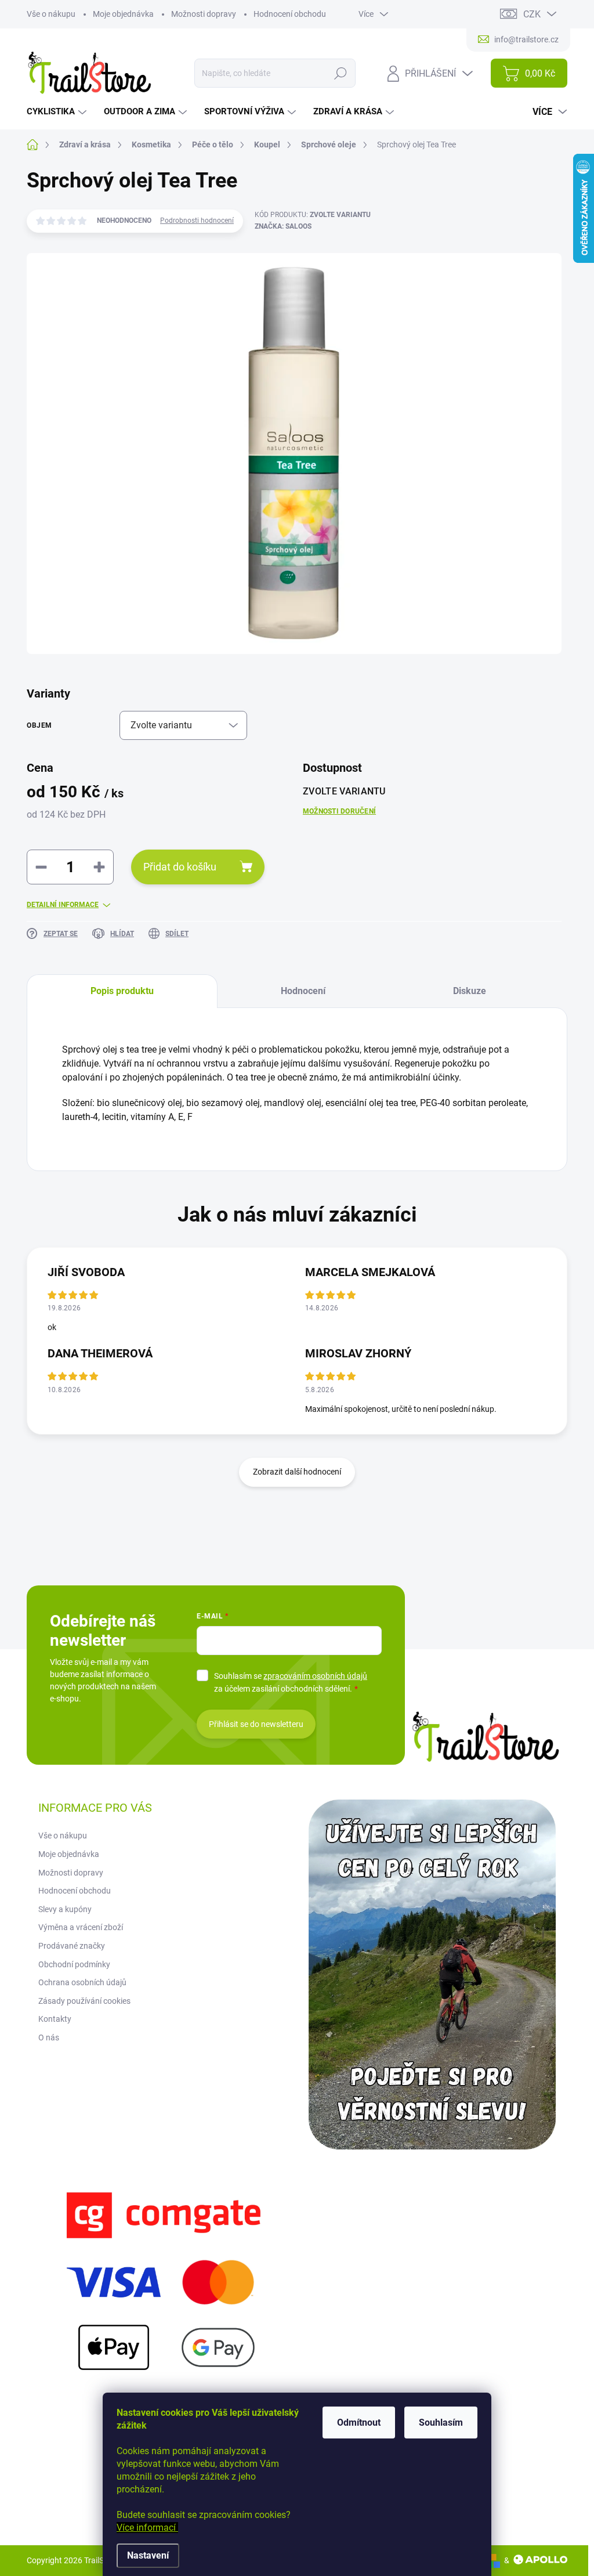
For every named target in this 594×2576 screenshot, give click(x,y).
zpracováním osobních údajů (315, 1676)
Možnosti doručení (339, 811)
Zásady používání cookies (84, 2001)
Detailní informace (63, 905)
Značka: (283, 226)
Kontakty (55, 2019)
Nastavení (148, 2555)
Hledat (341, 73)
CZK (532, 14)
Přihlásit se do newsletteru (256, 1724)
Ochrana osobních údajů (82, 1982)
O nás (49, 2037)
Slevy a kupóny (65, 1909)
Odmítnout (359, 2423)
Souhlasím (441, 2423)
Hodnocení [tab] (303, 991)
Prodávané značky (72, 1946)
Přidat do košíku (180, 867)
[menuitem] (58, 112)
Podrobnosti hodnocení (197, 221)
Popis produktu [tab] (122, 991)
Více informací (147, 2528)
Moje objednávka (123, 14)
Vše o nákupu (51, 14)
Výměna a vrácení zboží (81, 1927)
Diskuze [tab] (470, 991)
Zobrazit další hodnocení (297, 1472)
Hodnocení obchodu (290, 14)
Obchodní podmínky (74, 1964)
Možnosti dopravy (204, 14)
